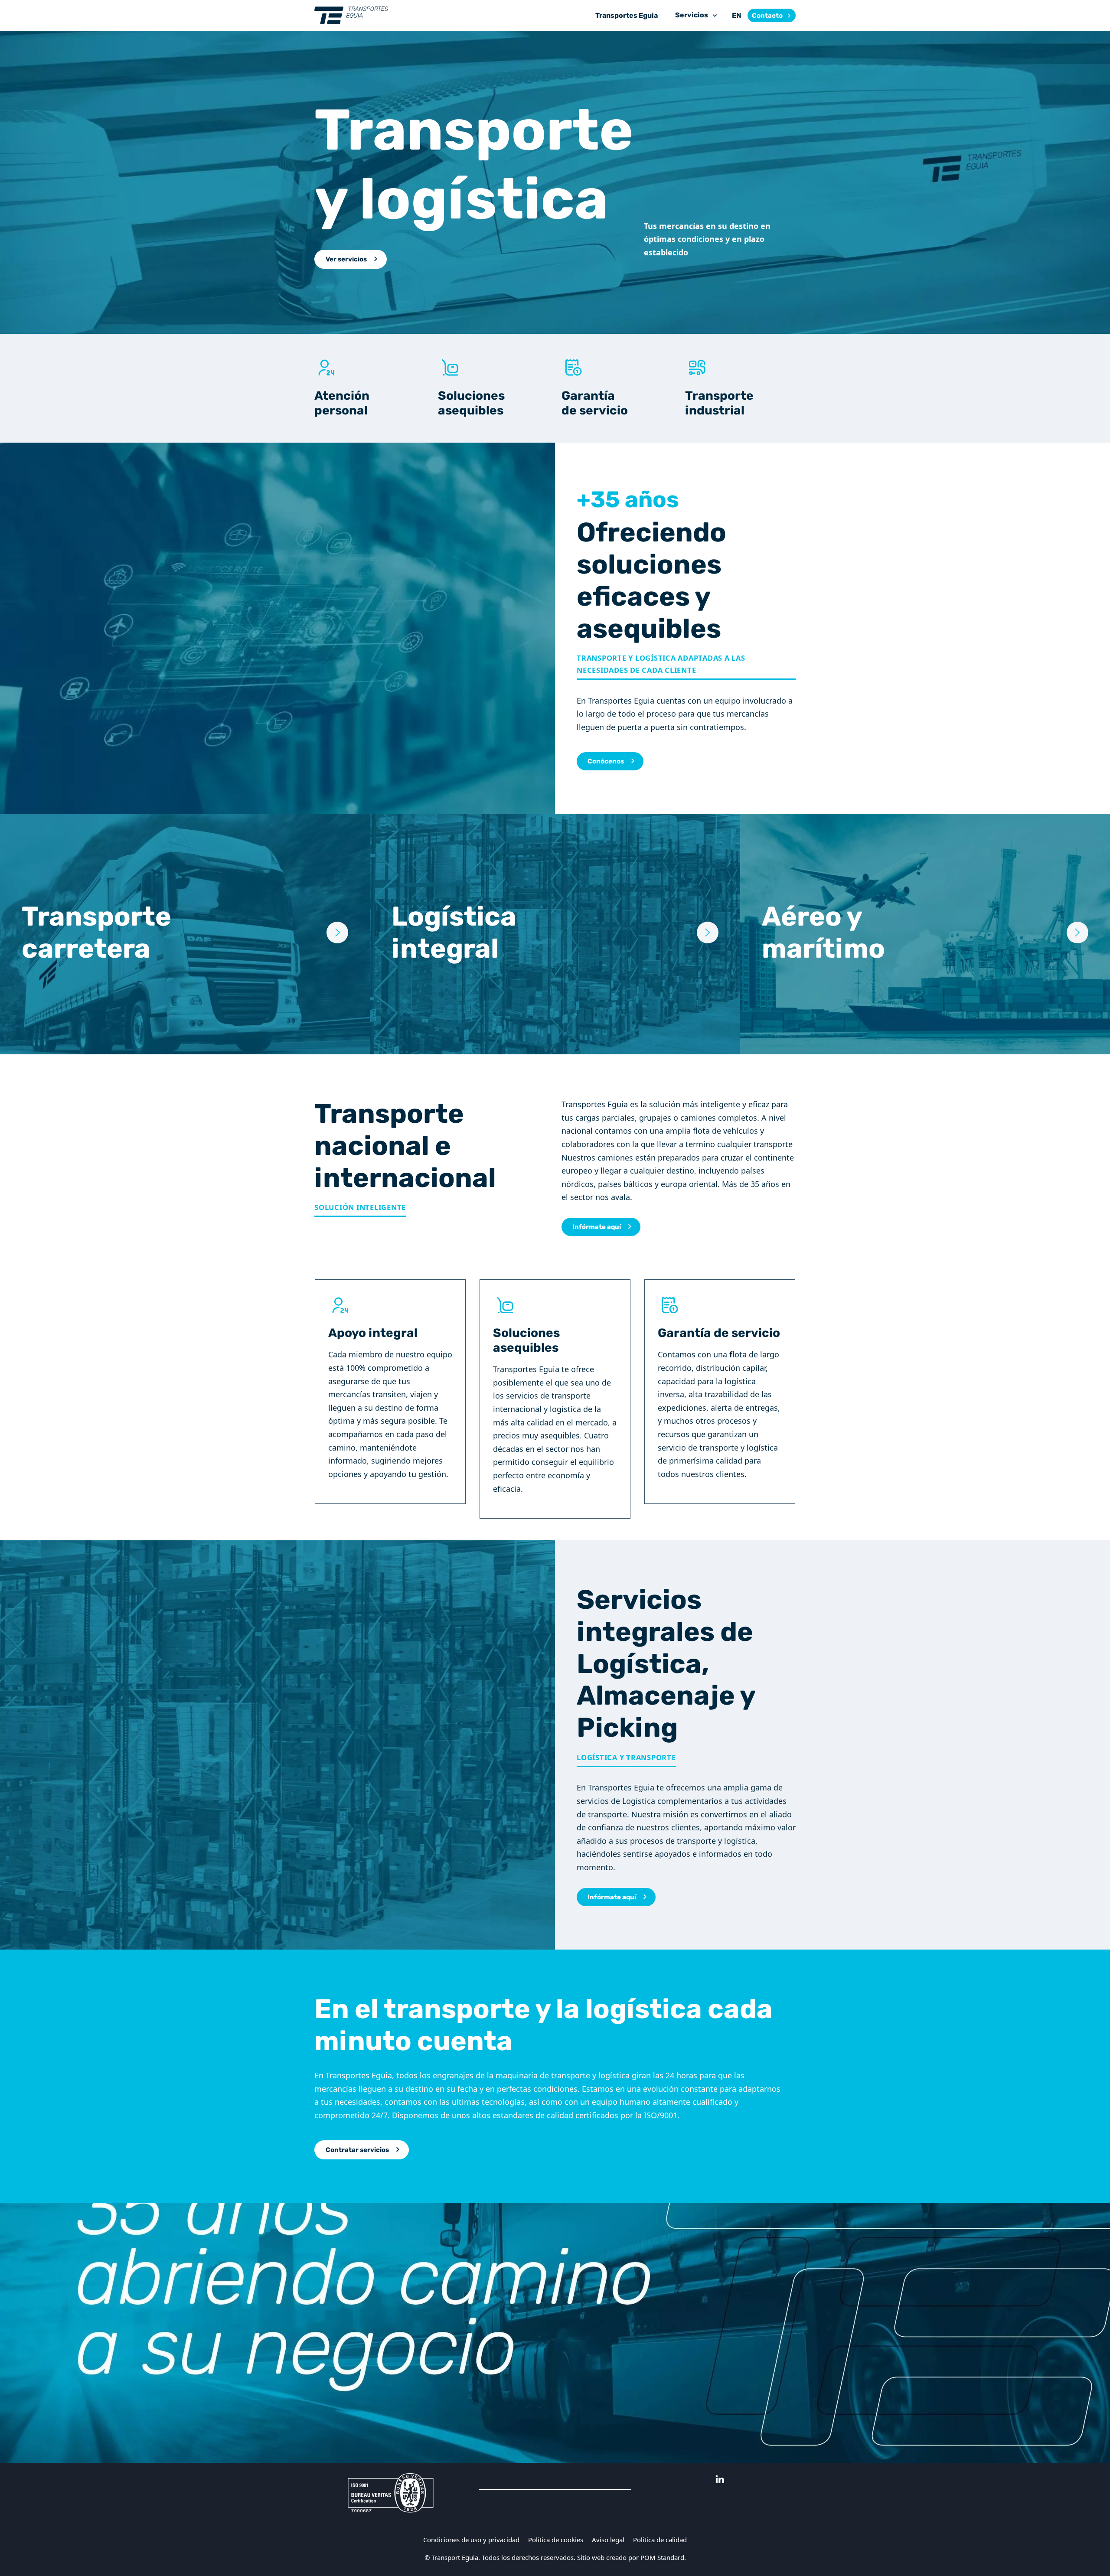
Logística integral (454, 932)
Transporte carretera (96, 932)
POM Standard (662, 2557)
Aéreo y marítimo (823, 932)
